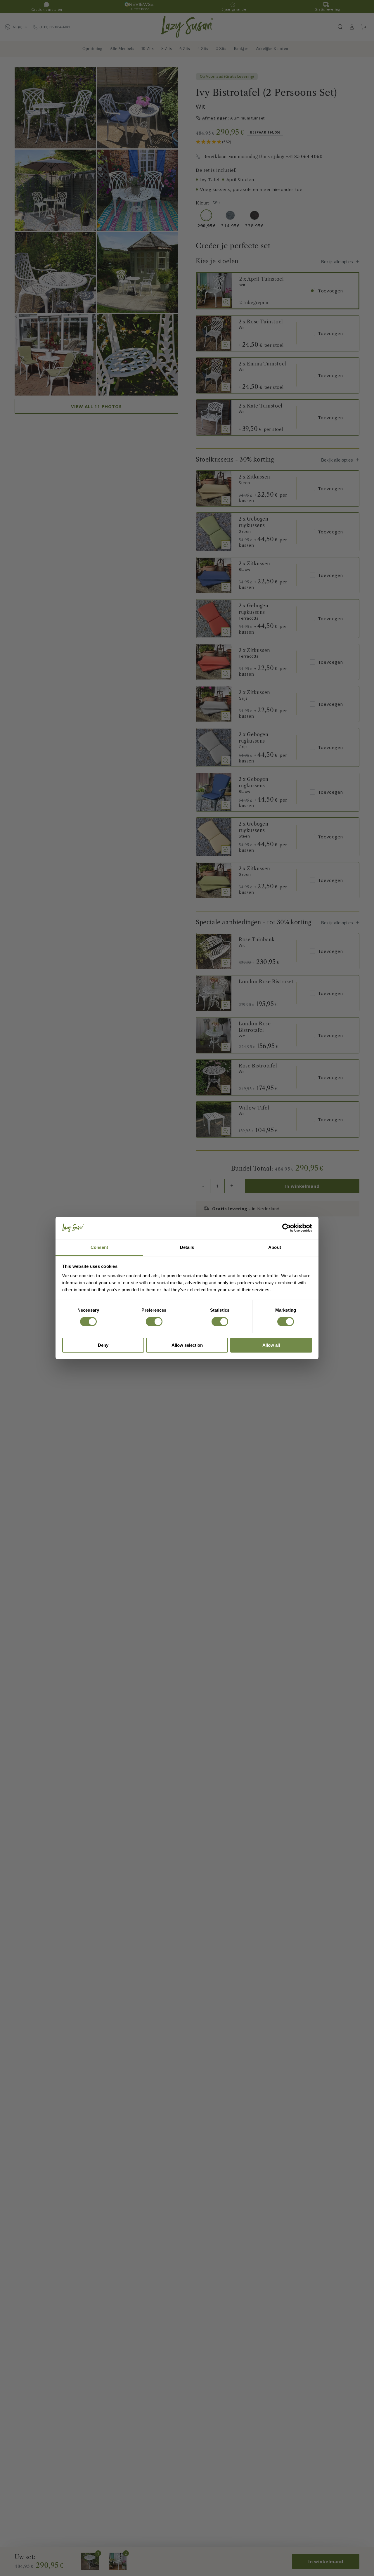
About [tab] (275, 1247)
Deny (103, 1345)
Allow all (271, 1345)
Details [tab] (187, 1247)
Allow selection (187, 1345)
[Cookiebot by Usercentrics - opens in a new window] (286, 1228)
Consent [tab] (99, 1247)
